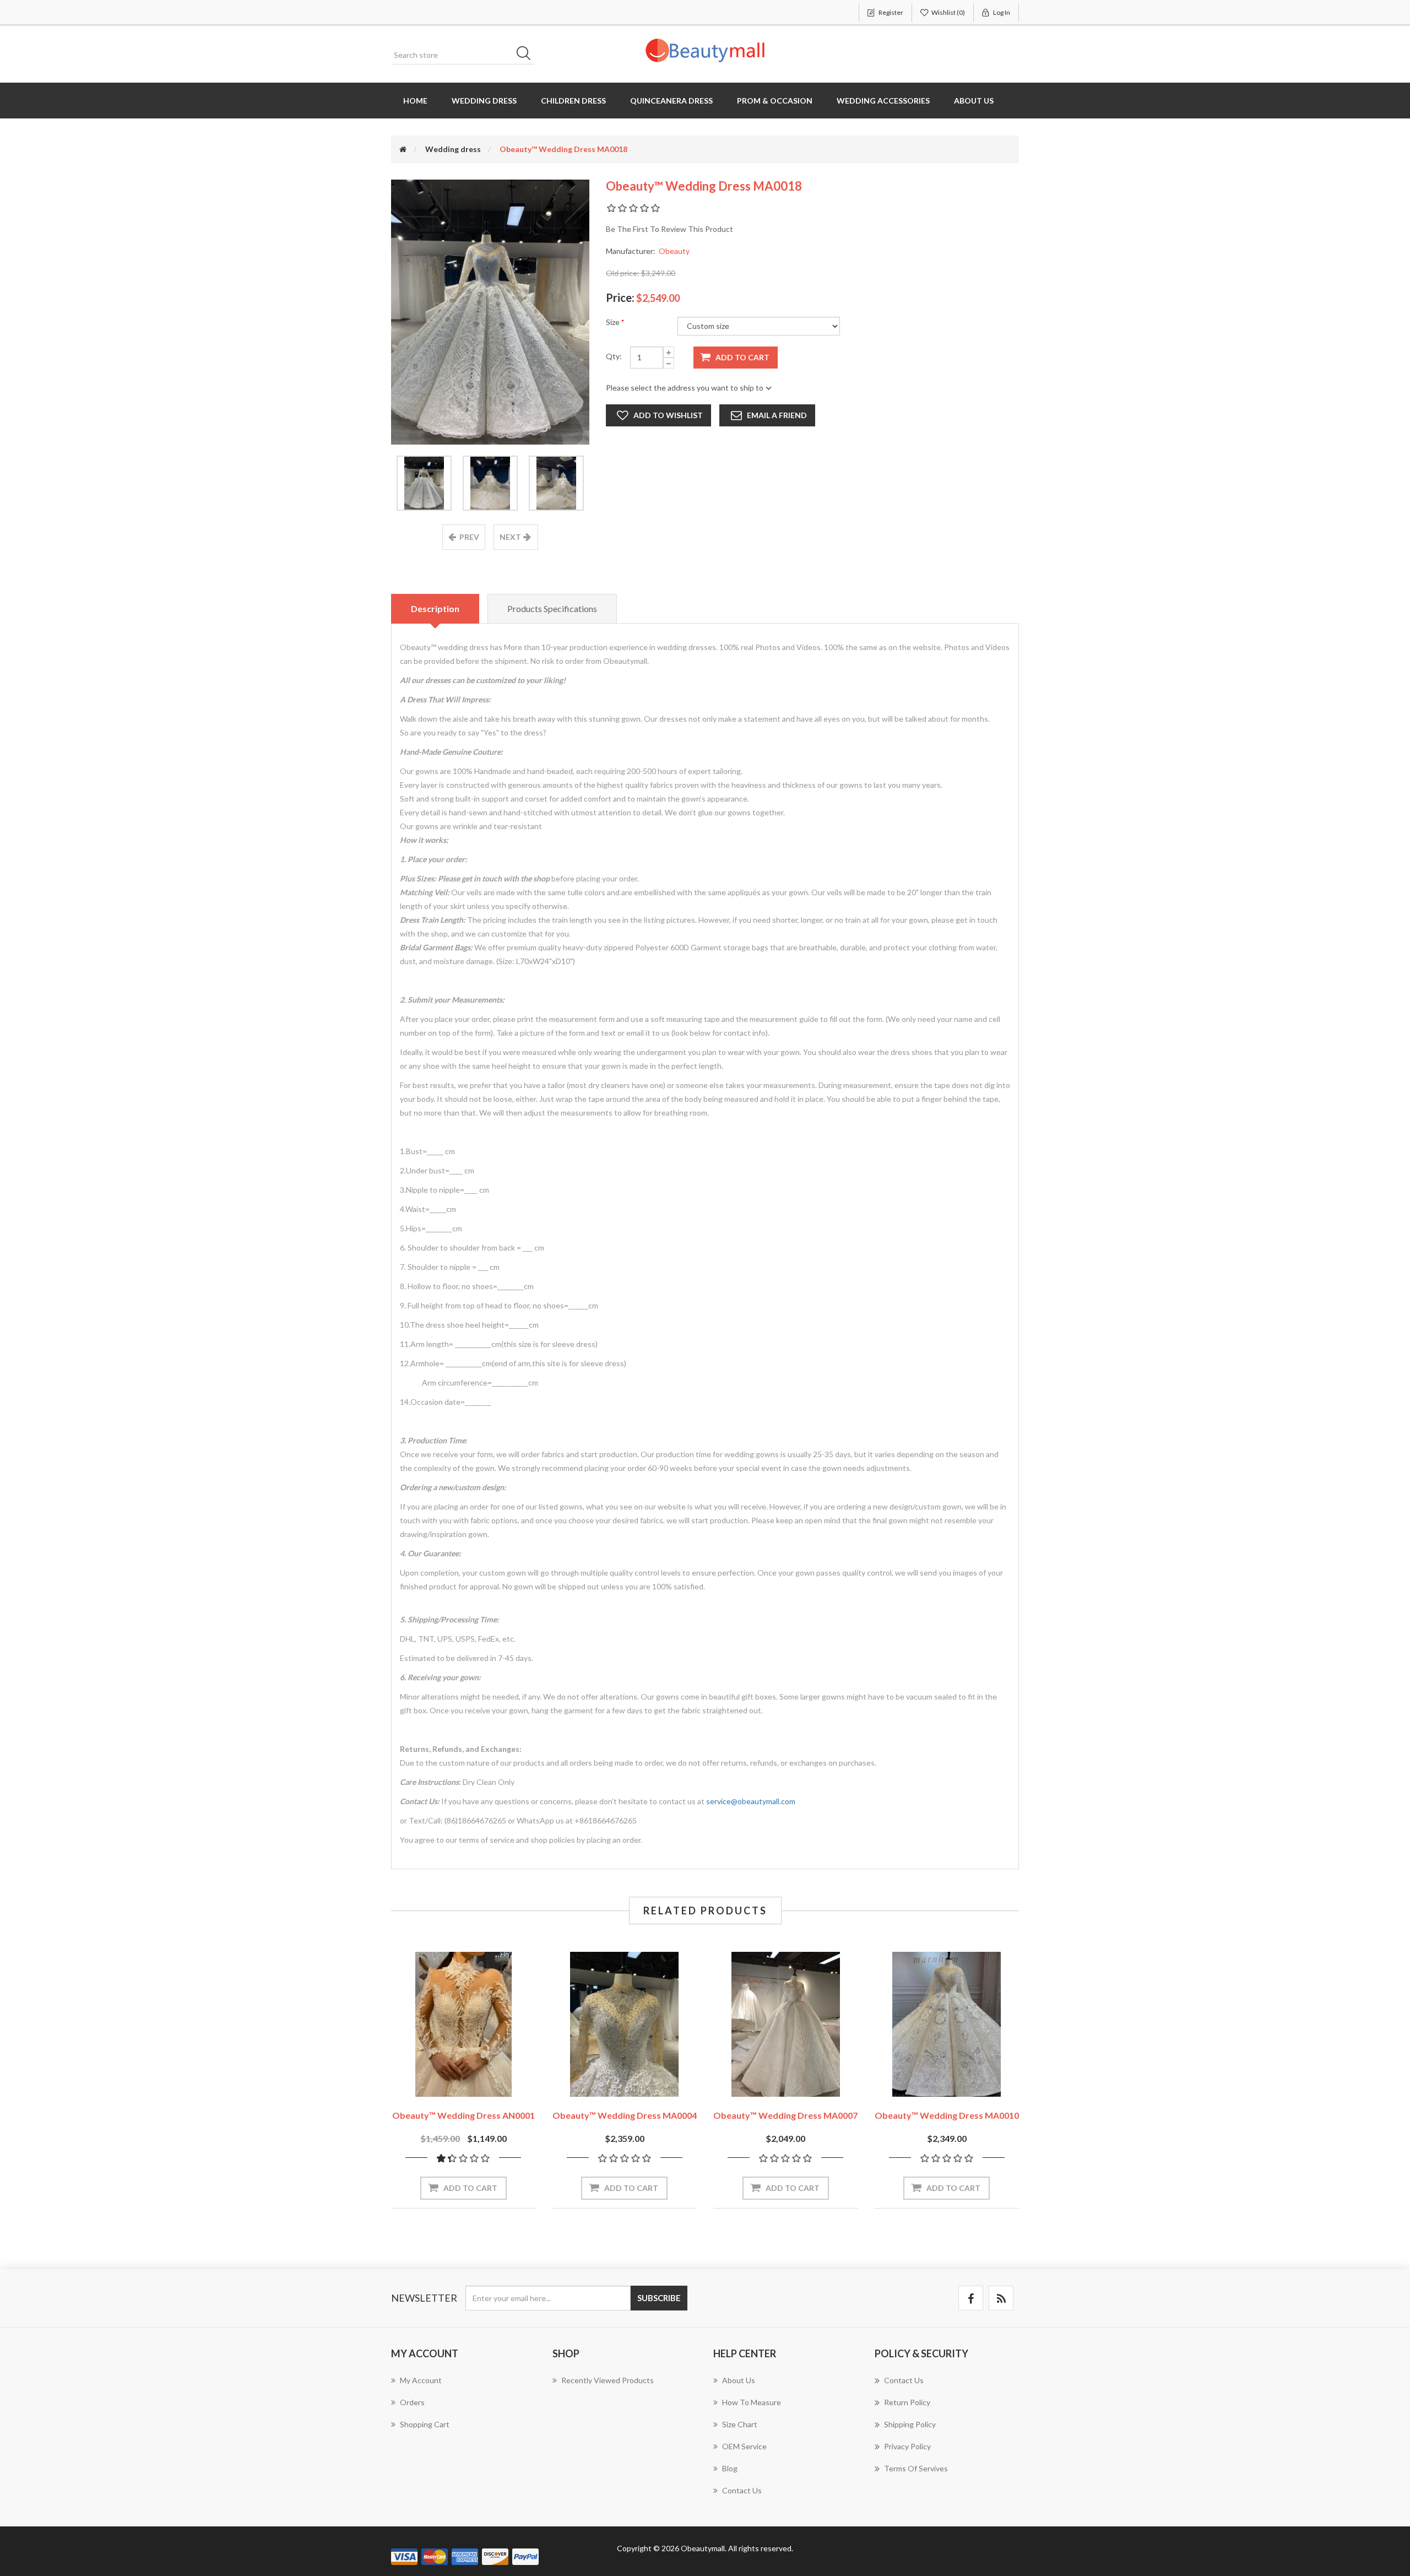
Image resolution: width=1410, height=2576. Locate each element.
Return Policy (907, 2402)
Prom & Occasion (775, 101)
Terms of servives (916, 2468)
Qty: (614, 356)
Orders (412, 2402)
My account (421, 2380)
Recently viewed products (608, 2380)
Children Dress (573, 101)
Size (614, 322)
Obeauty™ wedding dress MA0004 (625, 2115)
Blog (730, 2468)
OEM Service (744, 2446)
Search (527, 55)
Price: (620, 297)
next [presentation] (510, 537)
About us (974, 101)
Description (435, 608)
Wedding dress (484, 101)
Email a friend (777, 415)
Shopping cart (425, 2424)
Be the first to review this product (669, 229)
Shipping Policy (910, 2424)
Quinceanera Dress (671, 101)
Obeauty (674, 251)
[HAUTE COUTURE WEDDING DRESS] (463, 2024)
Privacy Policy (907, 2446)
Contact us (742, 2490)
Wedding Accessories (883, 101)
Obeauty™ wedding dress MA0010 (947, 2115)
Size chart (740, 2424)
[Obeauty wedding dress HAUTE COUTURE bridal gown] (625, 2024)
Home (415, 101)
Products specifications (552, 608)
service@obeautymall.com (751, 1801)
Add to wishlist (668, 415)
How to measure (752, 2402)
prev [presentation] (469, 537)
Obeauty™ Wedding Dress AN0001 (463, 2115)
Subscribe (659, 2298)
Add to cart (742, 357)
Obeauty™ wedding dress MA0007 (785, 2115)
